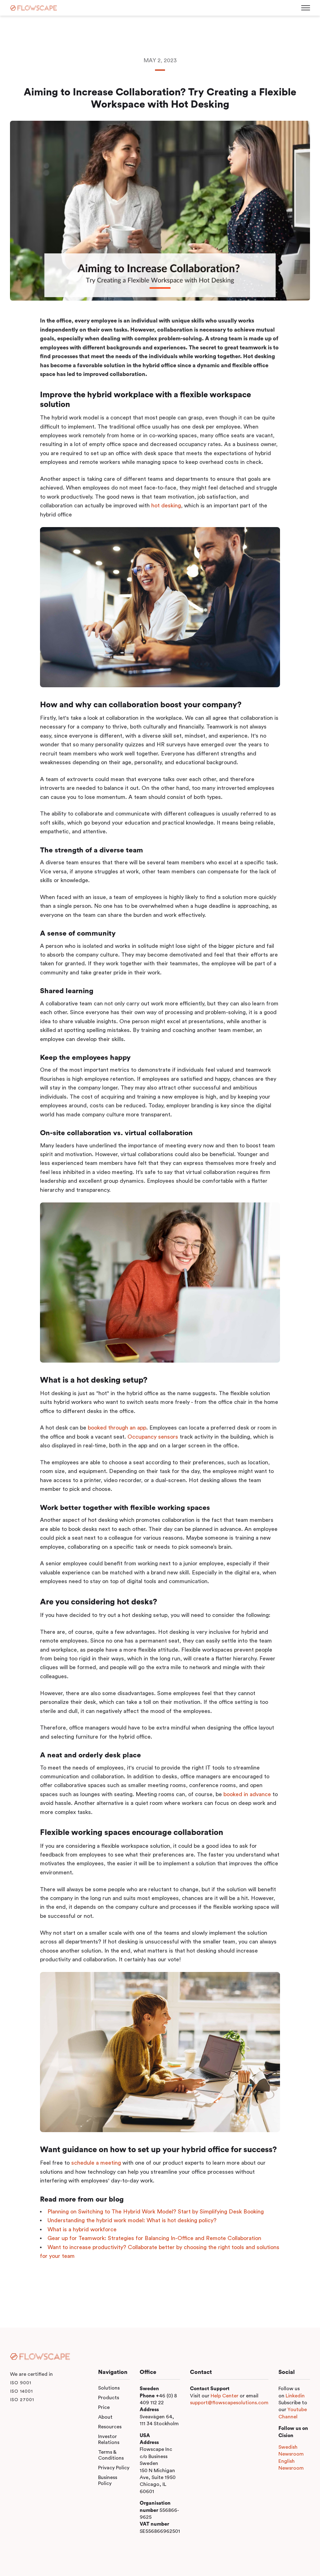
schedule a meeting (97, 2163)
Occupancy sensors (153, 1437)
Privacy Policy (114, 2468)
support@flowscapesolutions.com (229, 2403)
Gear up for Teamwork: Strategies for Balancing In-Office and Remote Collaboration (154, 2238)
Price (104, 2407)
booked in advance (248, 1794)
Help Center (225, 2396)
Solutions (109, 2388)
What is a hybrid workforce (82, 2229)
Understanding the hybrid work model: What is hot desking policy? (132, 2220)
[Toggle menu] (306, 8)
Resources (110, 2427)
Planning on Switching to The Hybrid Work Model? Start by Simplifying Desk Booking (156, 2212)
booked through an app (117, 1428)
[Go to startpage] (33, 8)
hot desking (166, 506)
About (105, 2417)
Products (109, 2398)
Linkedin (295, 2396)
